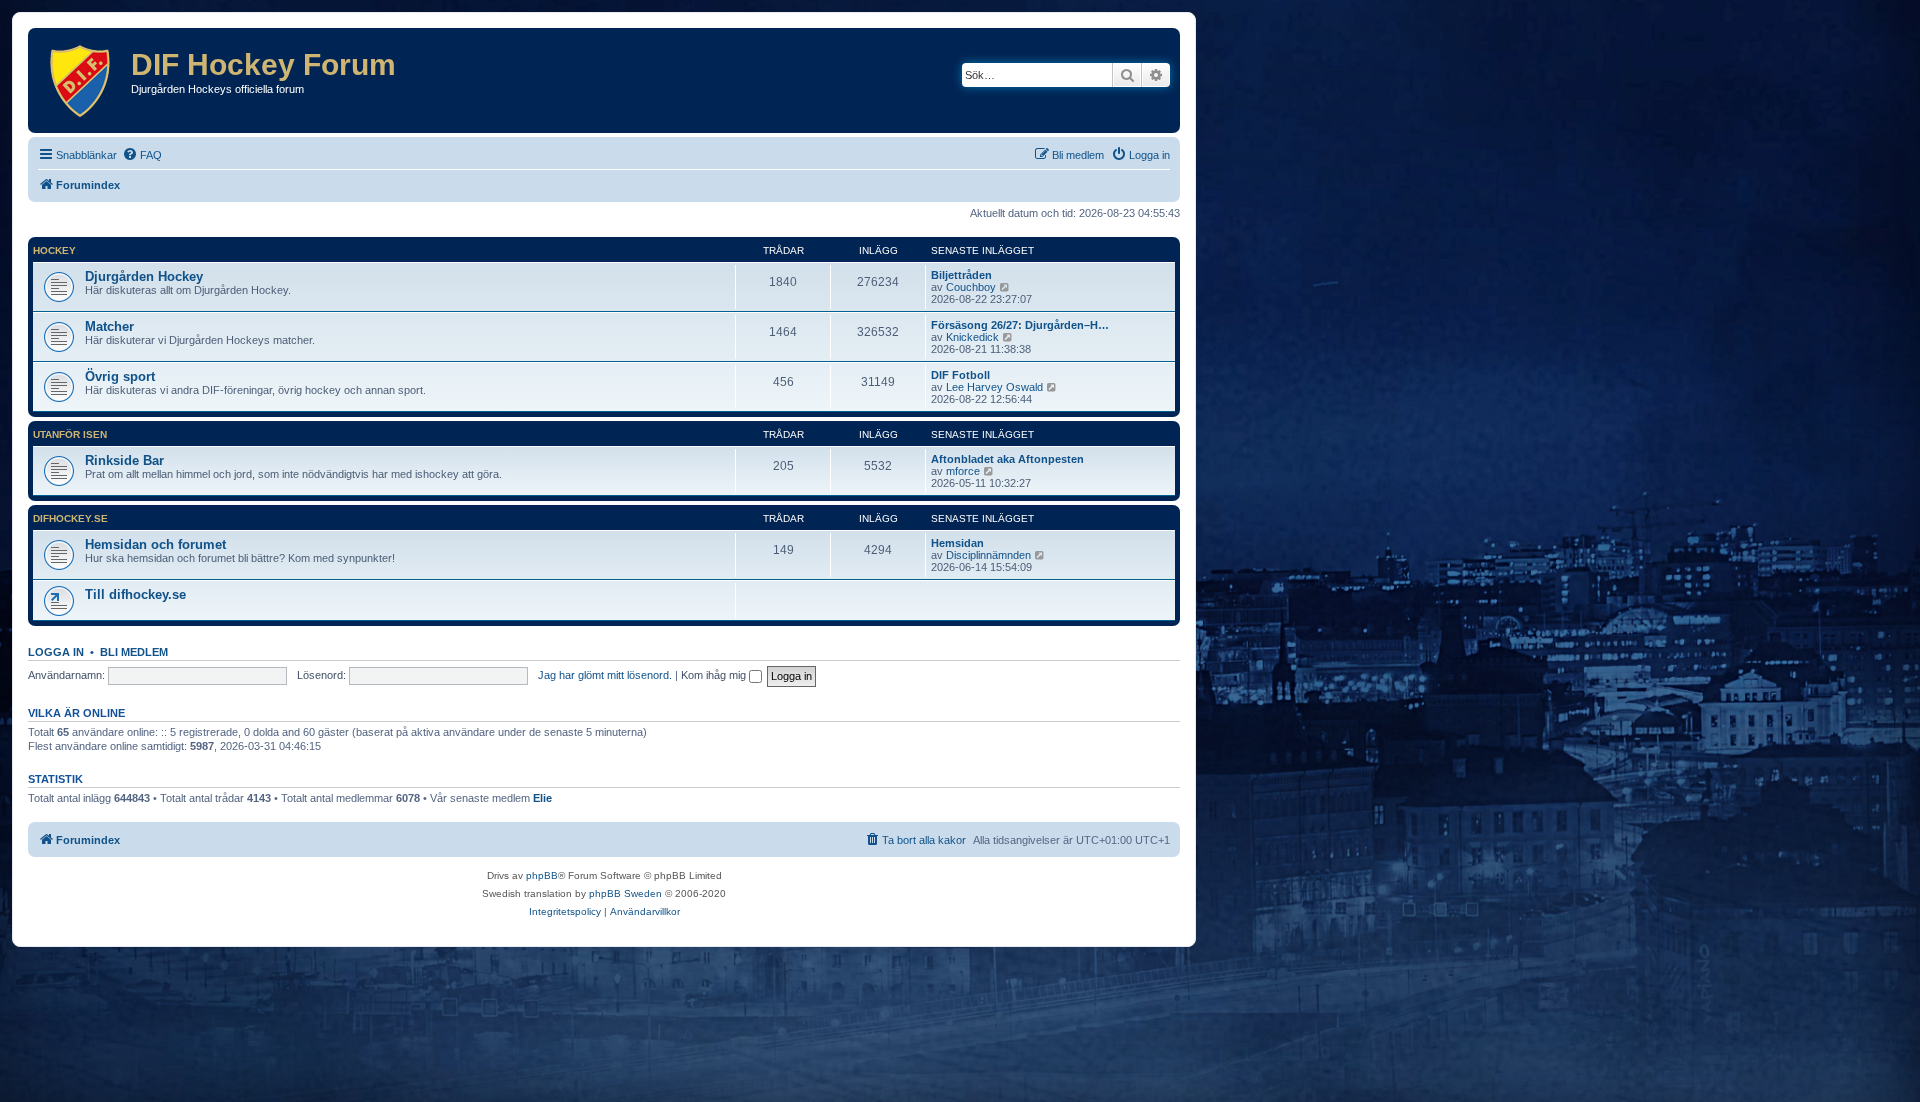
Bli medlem (134, 652)
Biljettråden (961, 275)
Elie (542, 798)
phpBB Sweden (625, 893)
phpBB (542, 875)
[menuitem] (142, 155)
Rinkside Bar (124, 460)
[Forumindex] (82, 80)
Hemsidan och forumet (155, 544)
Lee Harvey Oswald (994, 387)
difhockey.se (70, 518)
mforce (963, 471)
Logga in (56, 652)
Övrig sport (120, 376)
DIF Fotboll (960, 375)
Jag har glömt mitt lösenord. (605, 675)
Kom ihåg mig (715, 675)
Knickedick (972, 337)
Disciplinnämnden (988, 555)
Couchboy (971, 287)
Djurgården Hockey (144, 276)
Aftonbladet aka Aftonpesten (1007, 459)
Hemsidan (957, 543)
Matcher (109, 326)
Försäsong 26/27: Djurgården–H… (1020, 325)
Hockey (54, 250)
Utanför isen (70, 434)
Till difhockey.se (135, 594)
